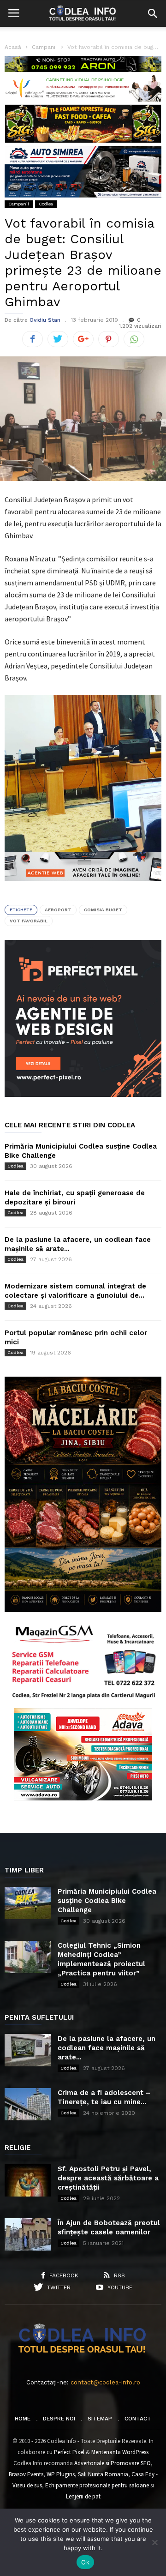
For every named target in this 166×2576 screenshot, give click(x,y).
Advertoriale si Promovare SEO (113, 2463)
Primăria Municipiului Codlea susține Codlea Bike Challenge (107, 1901)
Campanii (19, 204)
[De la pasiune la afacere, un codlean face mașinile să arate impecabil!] (28, 2050)
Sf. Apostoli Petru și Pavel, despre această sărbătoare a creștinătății (108, 2178)
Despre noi (59, 2419)
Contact (138, 2419)
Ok (85, 2562)
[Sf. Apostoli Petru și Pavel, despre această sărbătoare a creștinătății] (28, 2180)
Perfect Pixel (69, 2452)
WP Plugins (61, 2474)
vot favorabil (29, 921)
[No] (154, 2542)
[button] (153, 13)
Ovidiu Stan (45, 320)
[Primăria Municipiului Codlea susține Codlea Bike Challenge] (28, 1903)
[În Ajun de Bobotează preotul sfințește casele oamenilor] (28, 2234)
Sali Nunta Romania (103, 2474)
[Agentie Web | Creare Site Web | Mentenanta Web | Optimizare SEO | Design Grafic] (83, 888)
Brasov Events (26, 2474)
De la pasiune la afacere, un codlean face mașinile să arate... (107, 2048)
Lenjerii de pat (83, 2496)
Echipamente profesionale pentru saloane (97, 2485)
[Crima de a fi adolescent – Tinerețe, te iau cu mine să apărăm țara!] (28, 2104)
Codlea (46, 204)
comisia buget (103, 910)
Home (23, 2419)
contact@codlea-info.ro (105, 2382)
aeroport (58, 910)
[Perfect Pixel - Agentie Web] (83, 1095)
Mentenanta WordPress (120, 2452)
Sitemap (100, 2419)
